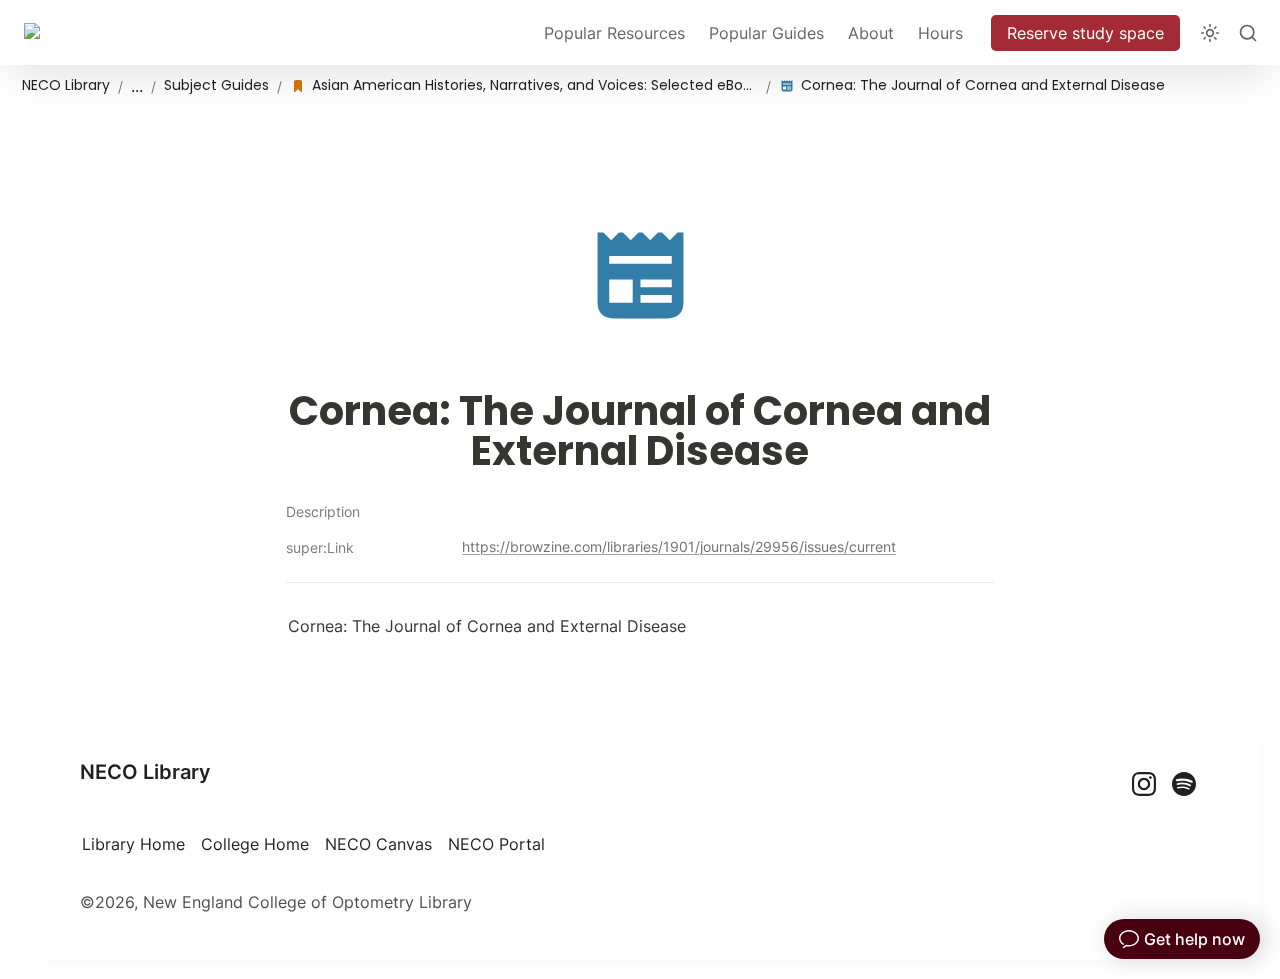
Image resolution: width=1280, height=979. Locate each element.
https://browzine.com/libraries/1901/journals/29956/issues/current (679, 546)
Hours (940, 33)
